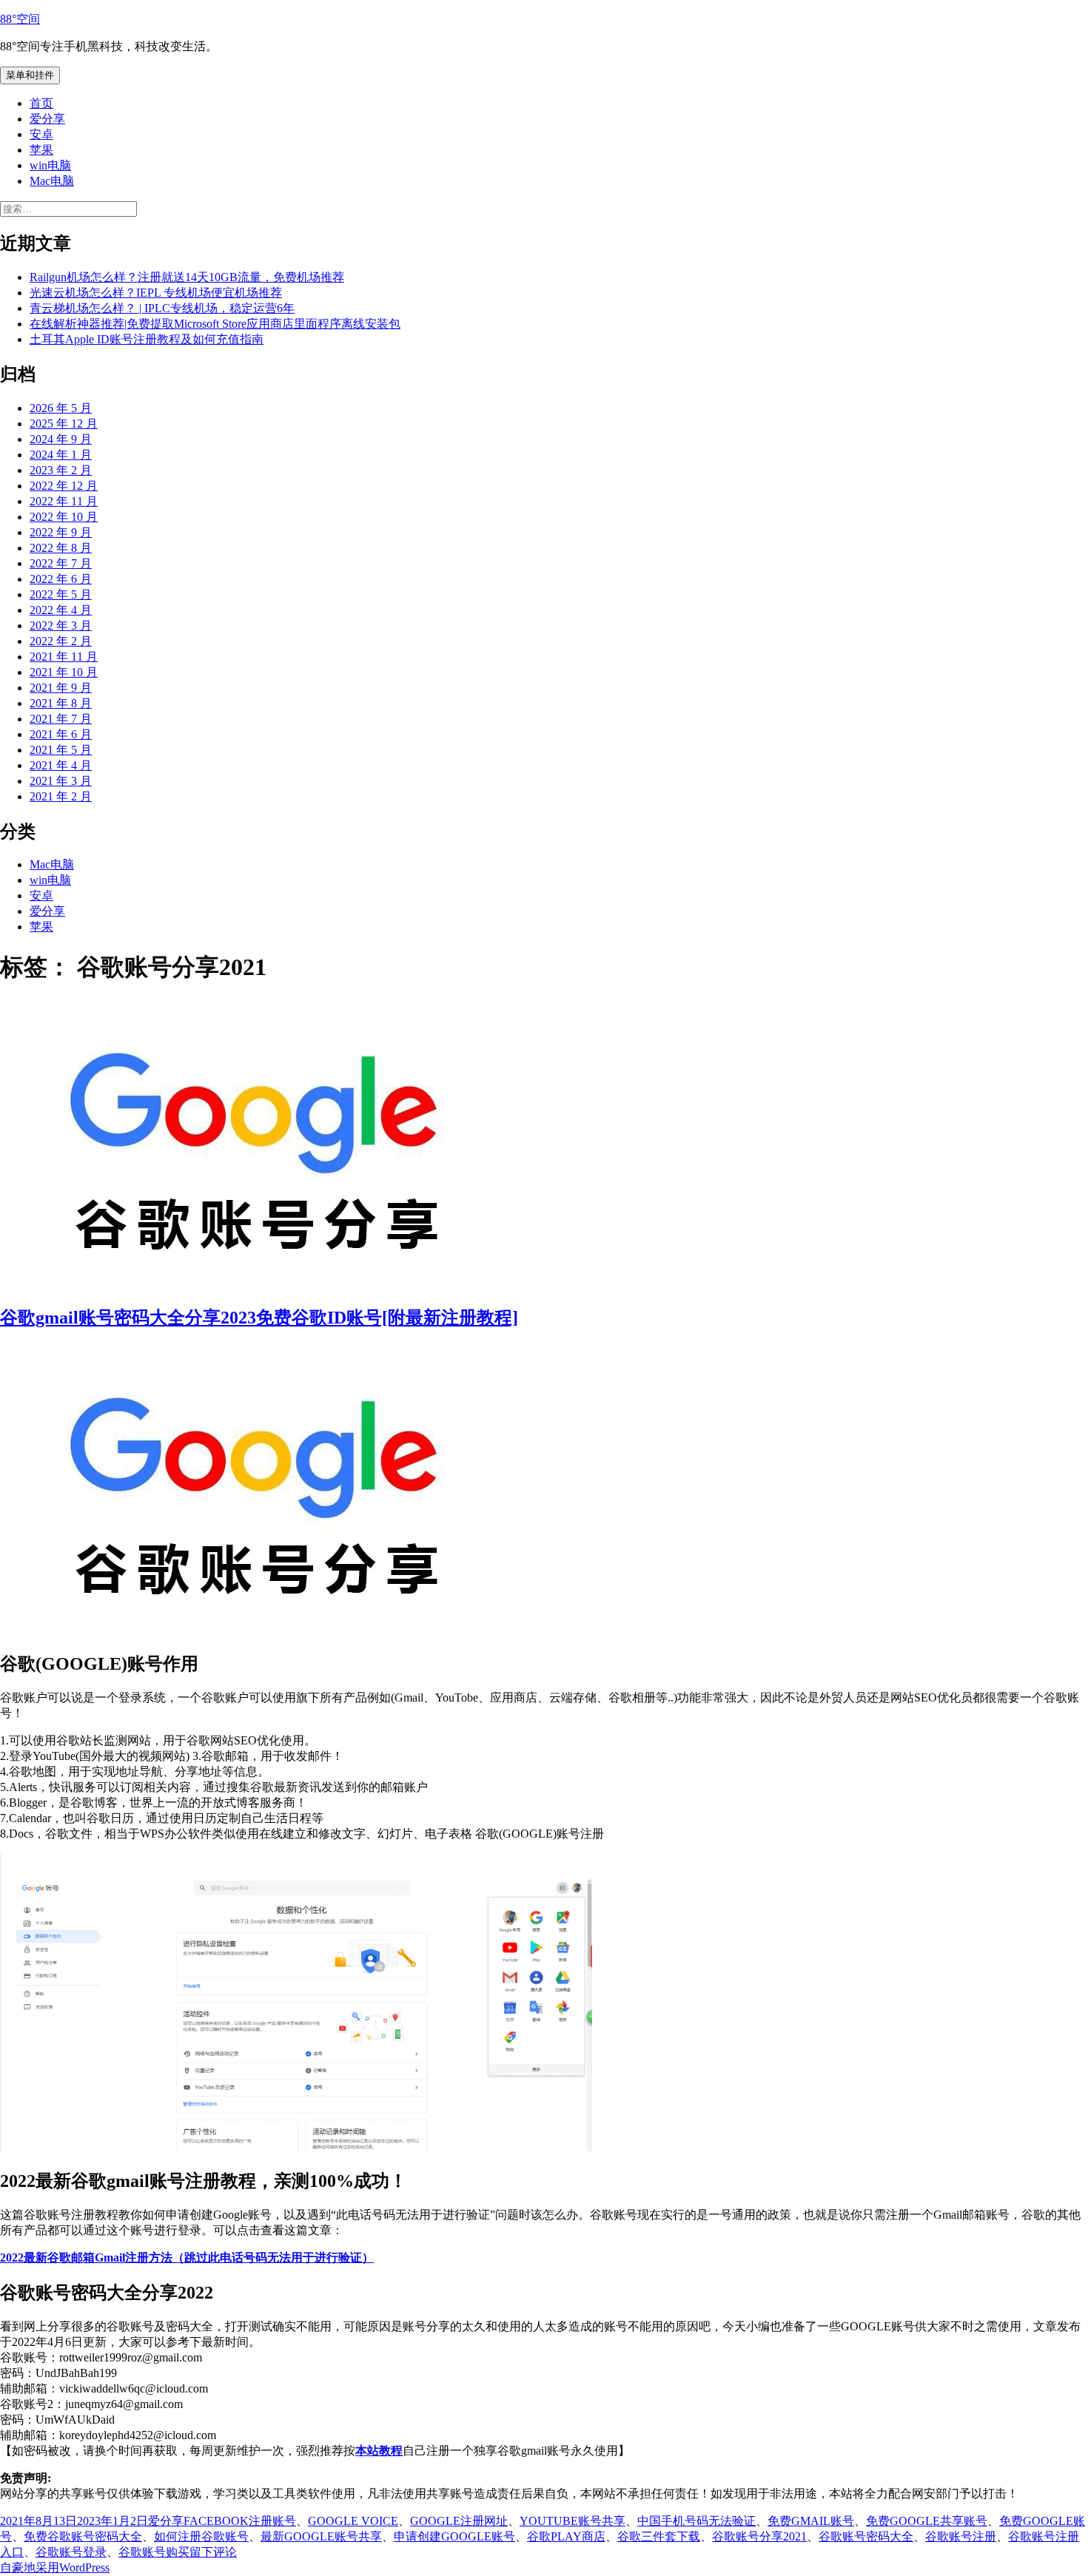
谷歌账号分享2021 (759, 2536)
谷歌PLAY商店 (566, 2536)
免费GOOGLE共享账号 (927, 2521)
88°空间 (20, 19)
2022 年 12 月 (64, 486)
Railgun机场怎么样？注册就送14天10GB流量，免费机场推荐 (187, 277)
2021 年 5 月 (61, 750)
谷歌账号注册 (961, 2536)
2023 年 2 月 (61, 470)
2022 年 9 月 (61, 532)
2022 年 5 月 (61, 594)
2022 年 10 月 (64, 517)
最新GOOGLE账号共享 (321, 2536)
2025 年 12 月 (64, 424)
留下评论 (213, 2552)
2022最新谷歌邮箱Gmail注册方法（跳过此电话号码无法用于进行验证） (187, 2258)
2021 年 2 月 (61, 796)
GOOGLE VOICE (353, 2521)
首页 (41, 103)
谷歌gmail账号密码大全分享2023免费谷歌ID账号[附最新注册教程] (259, 1318)
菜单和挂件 (30, 75)
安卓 (41, 134)
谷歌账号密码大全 (866, 2536)
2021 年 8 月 (61, 703)
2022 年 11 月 (64, 501)
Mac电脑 (52, 181)
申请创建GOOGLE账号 (454, 2536)
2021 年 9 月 (61, 688)
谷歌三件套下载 (659, 2536)
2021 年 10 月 (64, 672)
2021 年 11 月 (64, 657)
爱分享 (47, 119)
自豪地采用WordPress (55, 2567)
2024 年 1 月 (61, 455)
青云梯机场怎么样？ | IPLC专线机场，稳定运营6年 (162, 308)
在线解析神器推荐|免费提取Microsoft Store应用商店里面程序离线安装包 (215, 324)
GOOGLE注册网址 (459, 2521)
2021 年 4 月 (61, 765)
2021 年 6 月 (61, 734)
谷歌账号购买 (154, 2552)
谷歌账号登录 (71, 2552)
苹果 (41, 150)
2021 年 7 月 (61, 719)
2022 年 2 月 (61, 641)
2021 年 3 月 (61, 781)
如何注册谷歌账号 (201, 2536)
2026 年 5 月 (61, 408)
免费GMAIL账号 (811, 2521)
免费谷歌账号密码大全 (83, 2536)
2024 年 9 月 (61, 439)
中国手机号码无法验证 (696, 2521)
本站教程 (379, 2451)
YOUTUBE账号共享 (572, 2521)
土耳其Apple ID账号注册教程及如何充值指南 (147, 339)
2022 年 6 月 (61, 579)
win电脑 (50, 165)
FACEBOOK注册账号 (240, 2521)
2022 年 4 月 (61, 610)
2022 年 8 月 (61, 548)
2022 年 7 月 (61, 563)
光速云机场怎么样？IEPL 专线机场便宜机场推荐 (156, 293)
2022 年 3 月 (61, 626)
